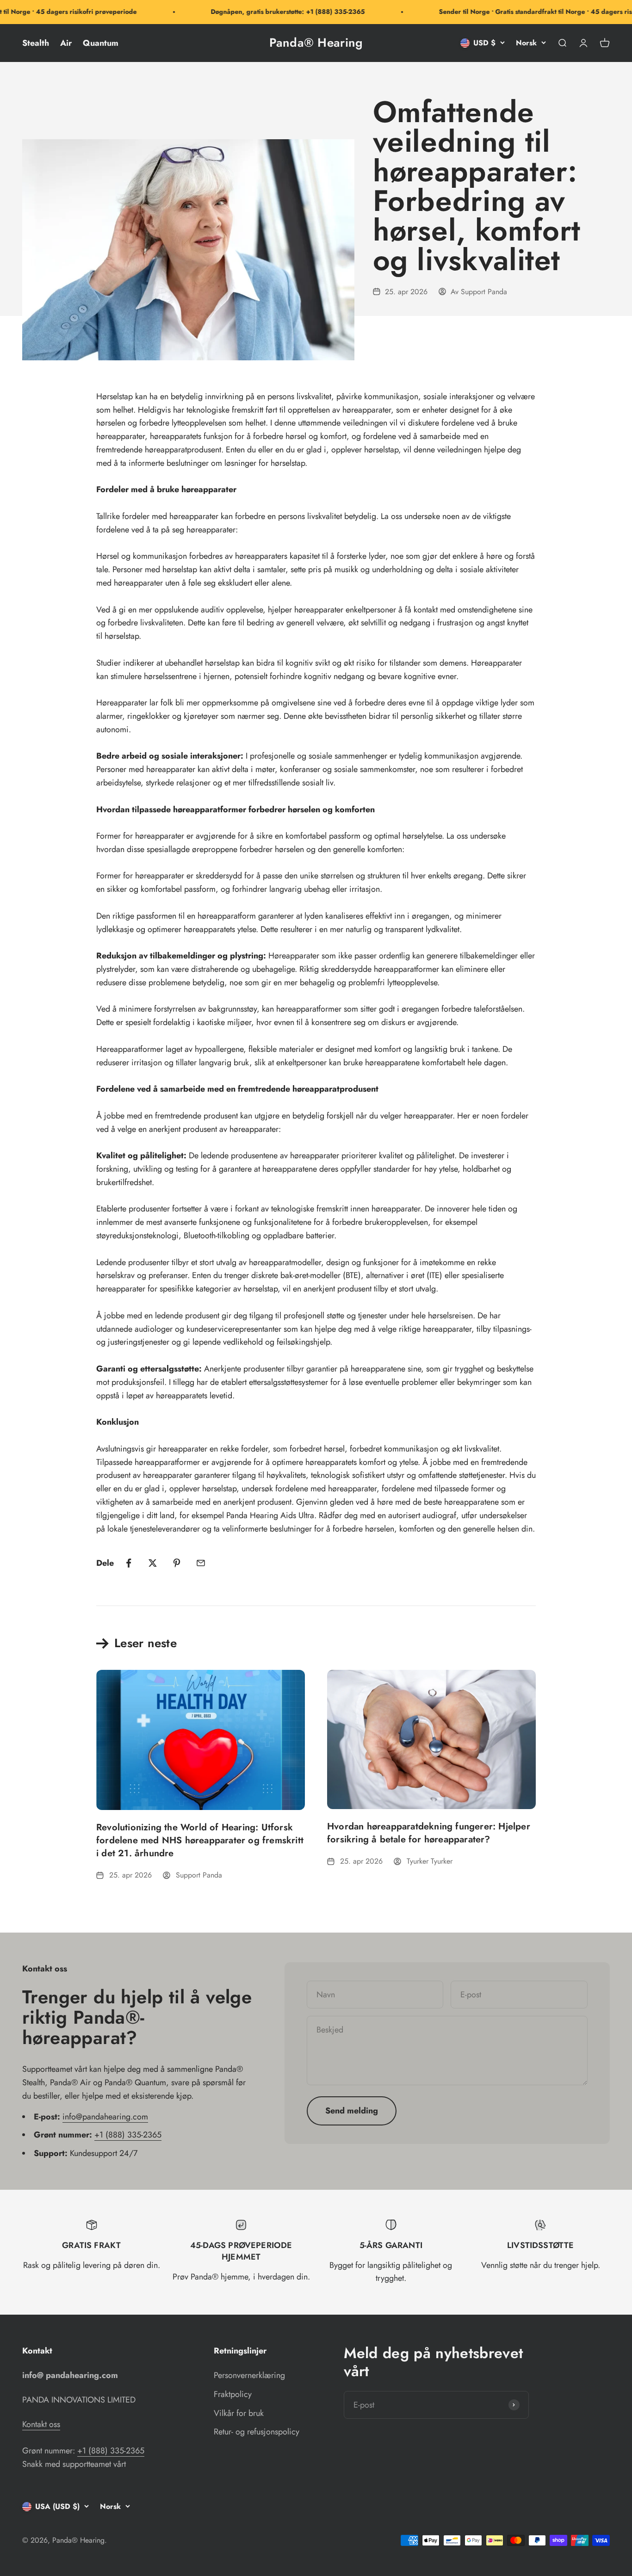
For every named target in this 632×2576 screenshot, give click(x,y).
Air (66, 43)
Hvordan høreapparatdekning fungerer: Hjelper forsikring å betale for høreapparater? (429, 1833)
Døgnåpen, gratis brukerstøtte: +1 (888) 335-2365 (267, 12)
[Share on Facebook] (129, 1563)
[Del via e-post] (201, 1563)
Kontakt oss (41, 2424)
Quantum (101, 43)
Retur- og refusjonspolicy (257, 2432)
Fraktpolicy (233, 2394)
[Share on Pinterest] (177, 1563)
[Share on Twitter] (153, 1563)
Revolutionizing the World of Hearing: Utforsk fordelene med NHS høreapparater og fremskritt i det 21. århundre (200, 1840)
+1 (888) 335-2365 (128, 2135)
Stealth (36, 43)
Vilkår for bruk (239, 2413)
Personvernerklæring (249, 2375)
